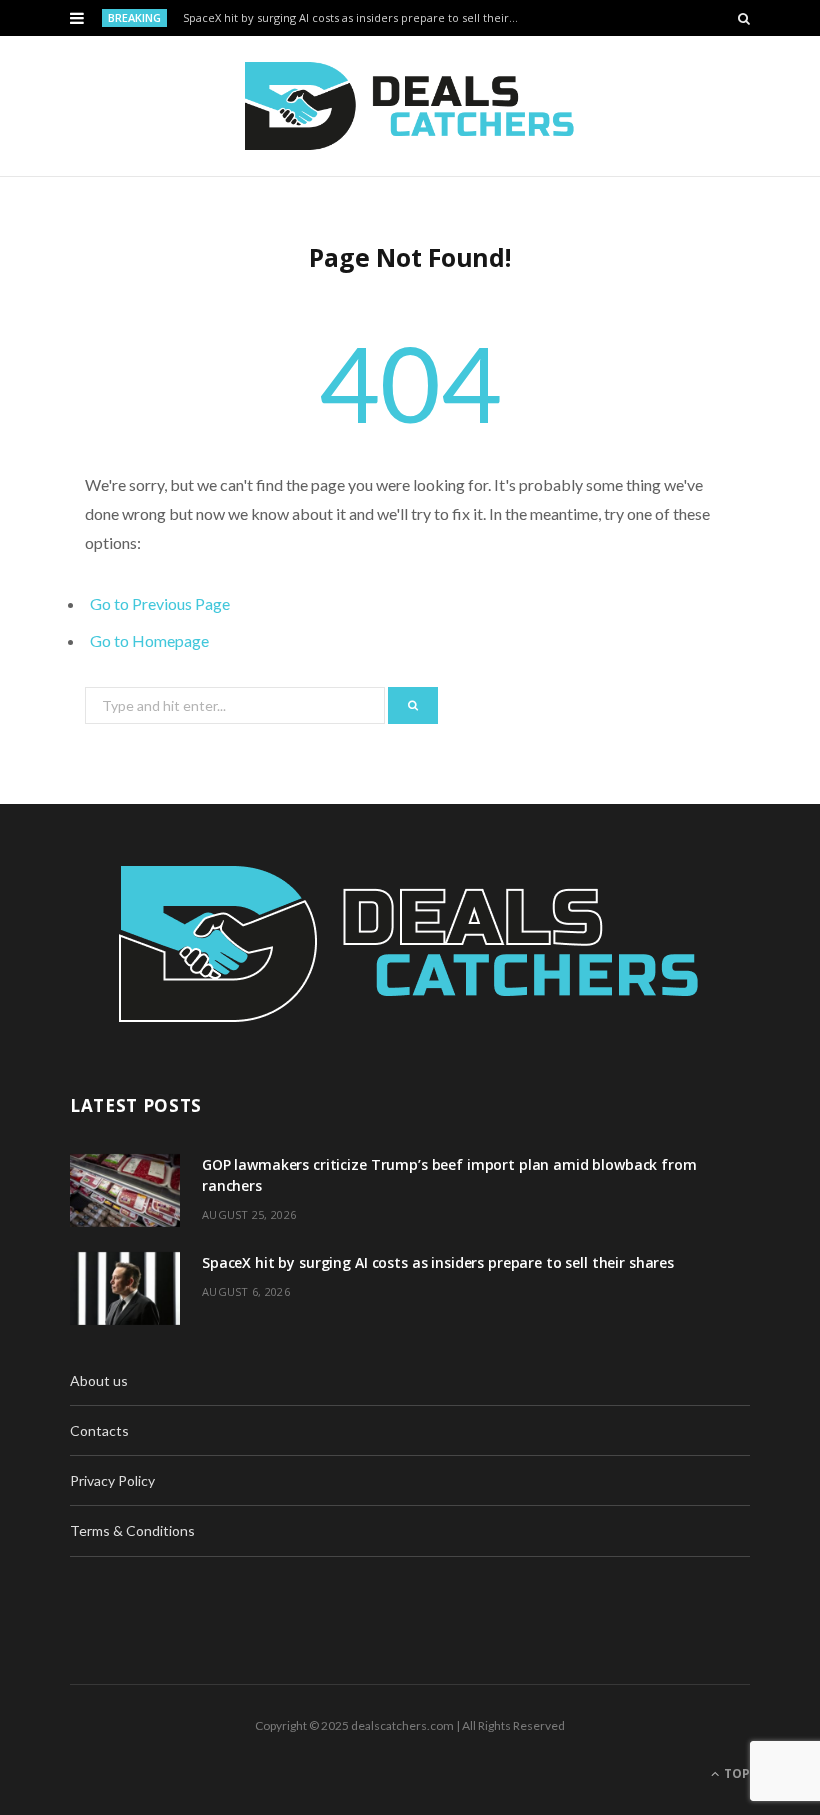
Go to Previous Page (160, 603)
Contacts (99, 1430)
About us (99, 1380)
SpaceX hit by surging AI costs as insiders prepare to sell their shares (356, 18)
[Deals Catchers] (410, 106)
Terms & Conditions (132, 1530)
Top (735, 1773)
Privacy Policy (112, 1480)
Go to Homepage (149, 640)
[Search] (744, 18)
